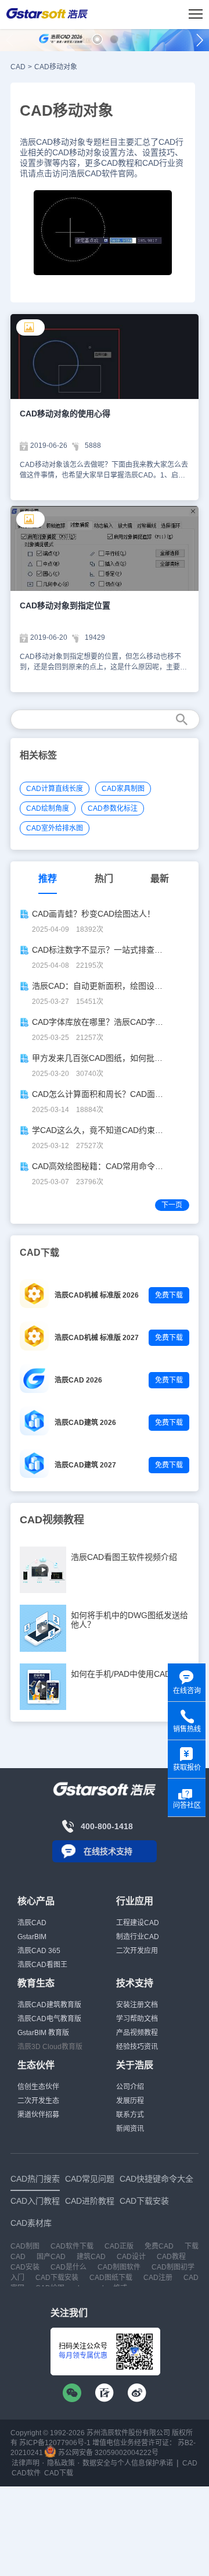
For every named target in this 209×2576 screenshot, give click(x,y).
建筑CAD (91, 2257)
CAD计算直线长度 (55, 789)
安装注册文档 (137, 2005)
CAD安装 (25, 2267)
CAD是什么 (69, 2267)
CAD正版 (119, 2246)
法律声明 (26, 2463)
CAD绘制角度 (48, 808)
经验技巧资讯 (137, 2047)
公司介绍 (130, 2087)
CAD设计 (131, 2257)
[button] (97, 39)
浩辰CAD (32, 1923)
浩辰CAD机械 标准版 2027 (97, 1338)
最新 (160, 879)
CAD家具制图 (123, 789)
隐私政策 (61, 2463)
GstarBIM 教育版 (43, 2033)
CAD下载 (59, 2473)
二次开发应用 (137, 1951)
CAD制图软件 (119, 2267)
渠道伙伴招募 (38, 2115)
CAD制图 (25, 2246)
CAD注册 (158, 2278)
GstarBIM (32, 1937)
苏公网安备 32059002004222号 (107, 2453)
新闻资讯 (130, 2129)
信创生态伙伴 (38, 2087)
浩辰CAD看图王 (42, 1965)
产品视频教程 (137, 2033)
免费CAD (159, 2246)
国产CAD (51, 2257)
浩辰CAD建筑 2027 (85, 1465)
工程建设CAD (138, 1923)
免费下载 (169, 1295)
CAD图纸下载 (111, 2278)
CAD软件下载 (72, 2246)
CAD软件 (26, 2473)
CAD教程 (171, 2257)
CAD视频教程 (52, 1520)
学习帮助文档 (137, 2019)
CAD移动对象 (56, 67)
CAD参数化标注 (113, 808)
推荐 (48, 879)
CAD (18, 67)
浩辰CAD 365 (39, 1951)
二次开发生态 (38, 2101)
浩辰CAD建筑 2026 (85, 1423)
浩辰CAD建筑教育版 (49, 2005)
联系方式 (130, 2115)
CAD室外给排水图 (55, 828)
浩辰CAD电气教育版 (49, 2019)
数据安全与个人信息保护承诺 (128, 2463)
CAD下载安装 (57, 2278)
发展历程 (130, 2101)
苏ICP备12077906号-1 (55, 2443)
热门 (104, 879)
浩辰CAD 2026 (78, 1380)
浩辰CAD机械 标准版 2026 (97, 1295)
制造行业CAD (138, 1937)
